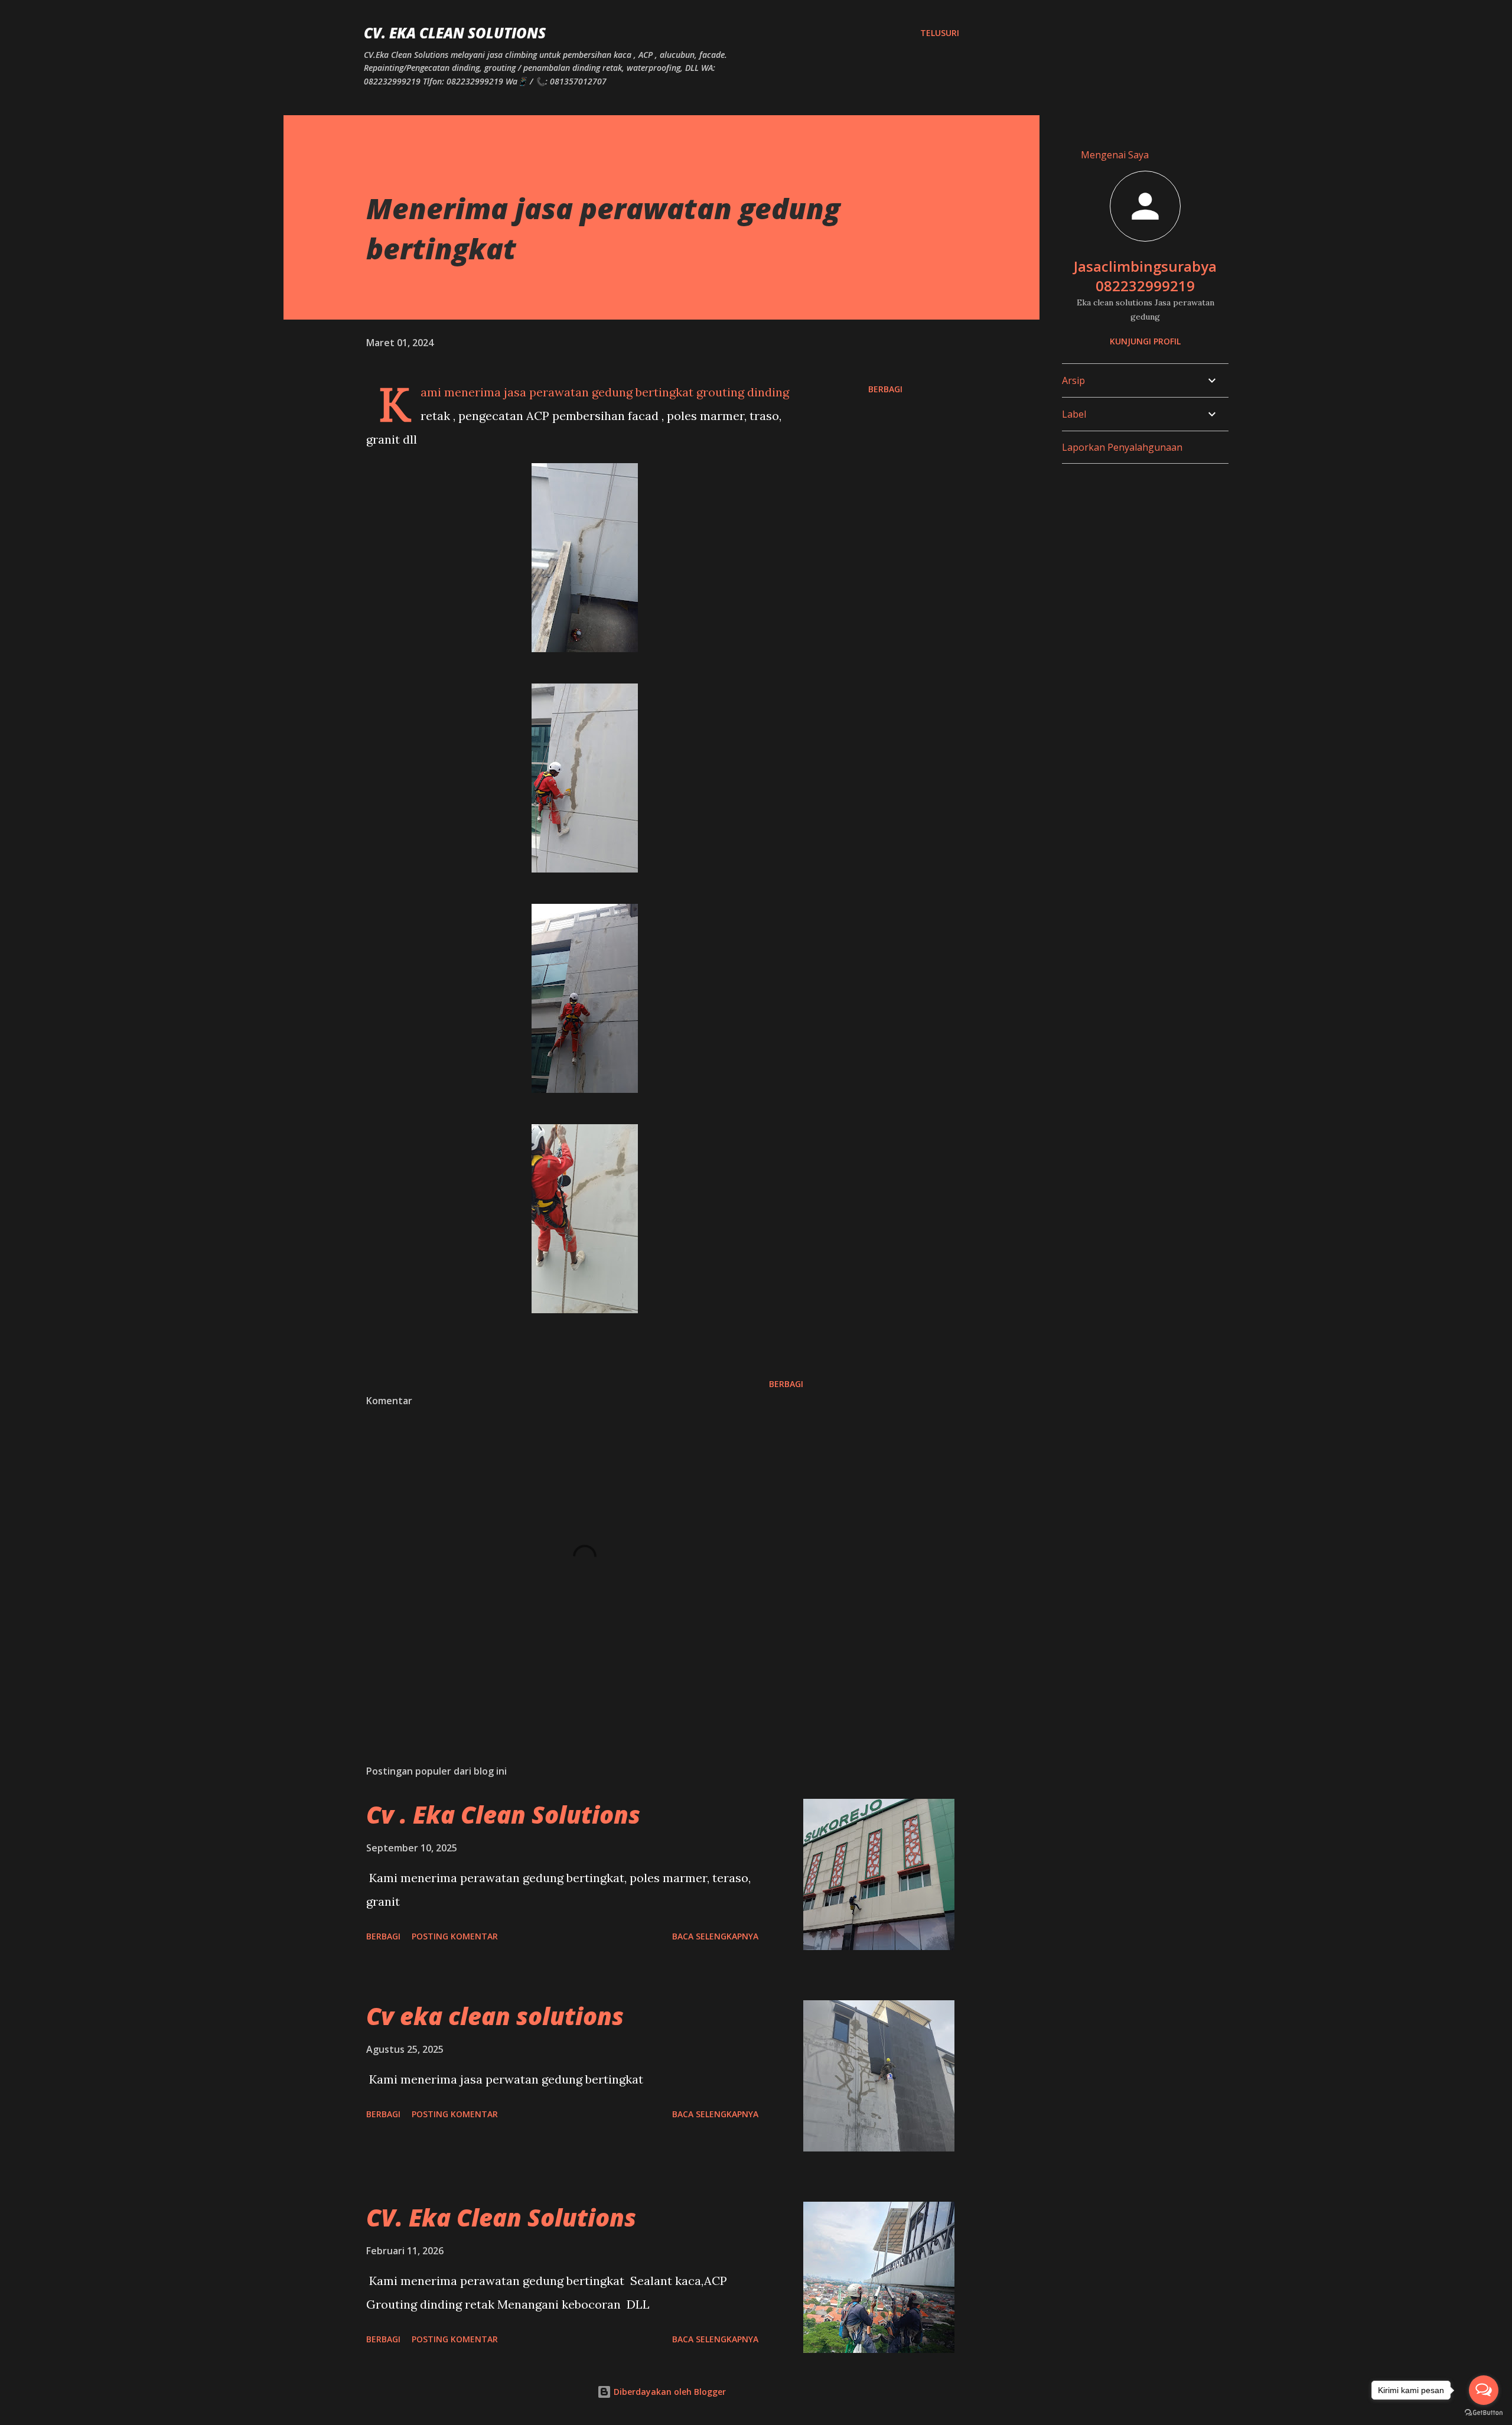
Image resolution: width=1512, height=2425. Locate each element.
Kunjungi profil (1145, 341)
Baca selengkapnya (715, 1936)
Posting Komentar (455, 1936)
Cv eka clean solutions (495, 2016)
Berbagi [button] (885, 389)
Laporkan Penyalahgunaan (1122, 447)
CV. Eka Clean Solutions (455, 33)
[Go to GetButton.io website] (1484, 2413)
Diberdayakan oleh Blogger (669, 2392)
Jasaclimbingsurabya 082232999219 (1145, 276)
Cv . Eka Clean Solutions (503, 1814)
